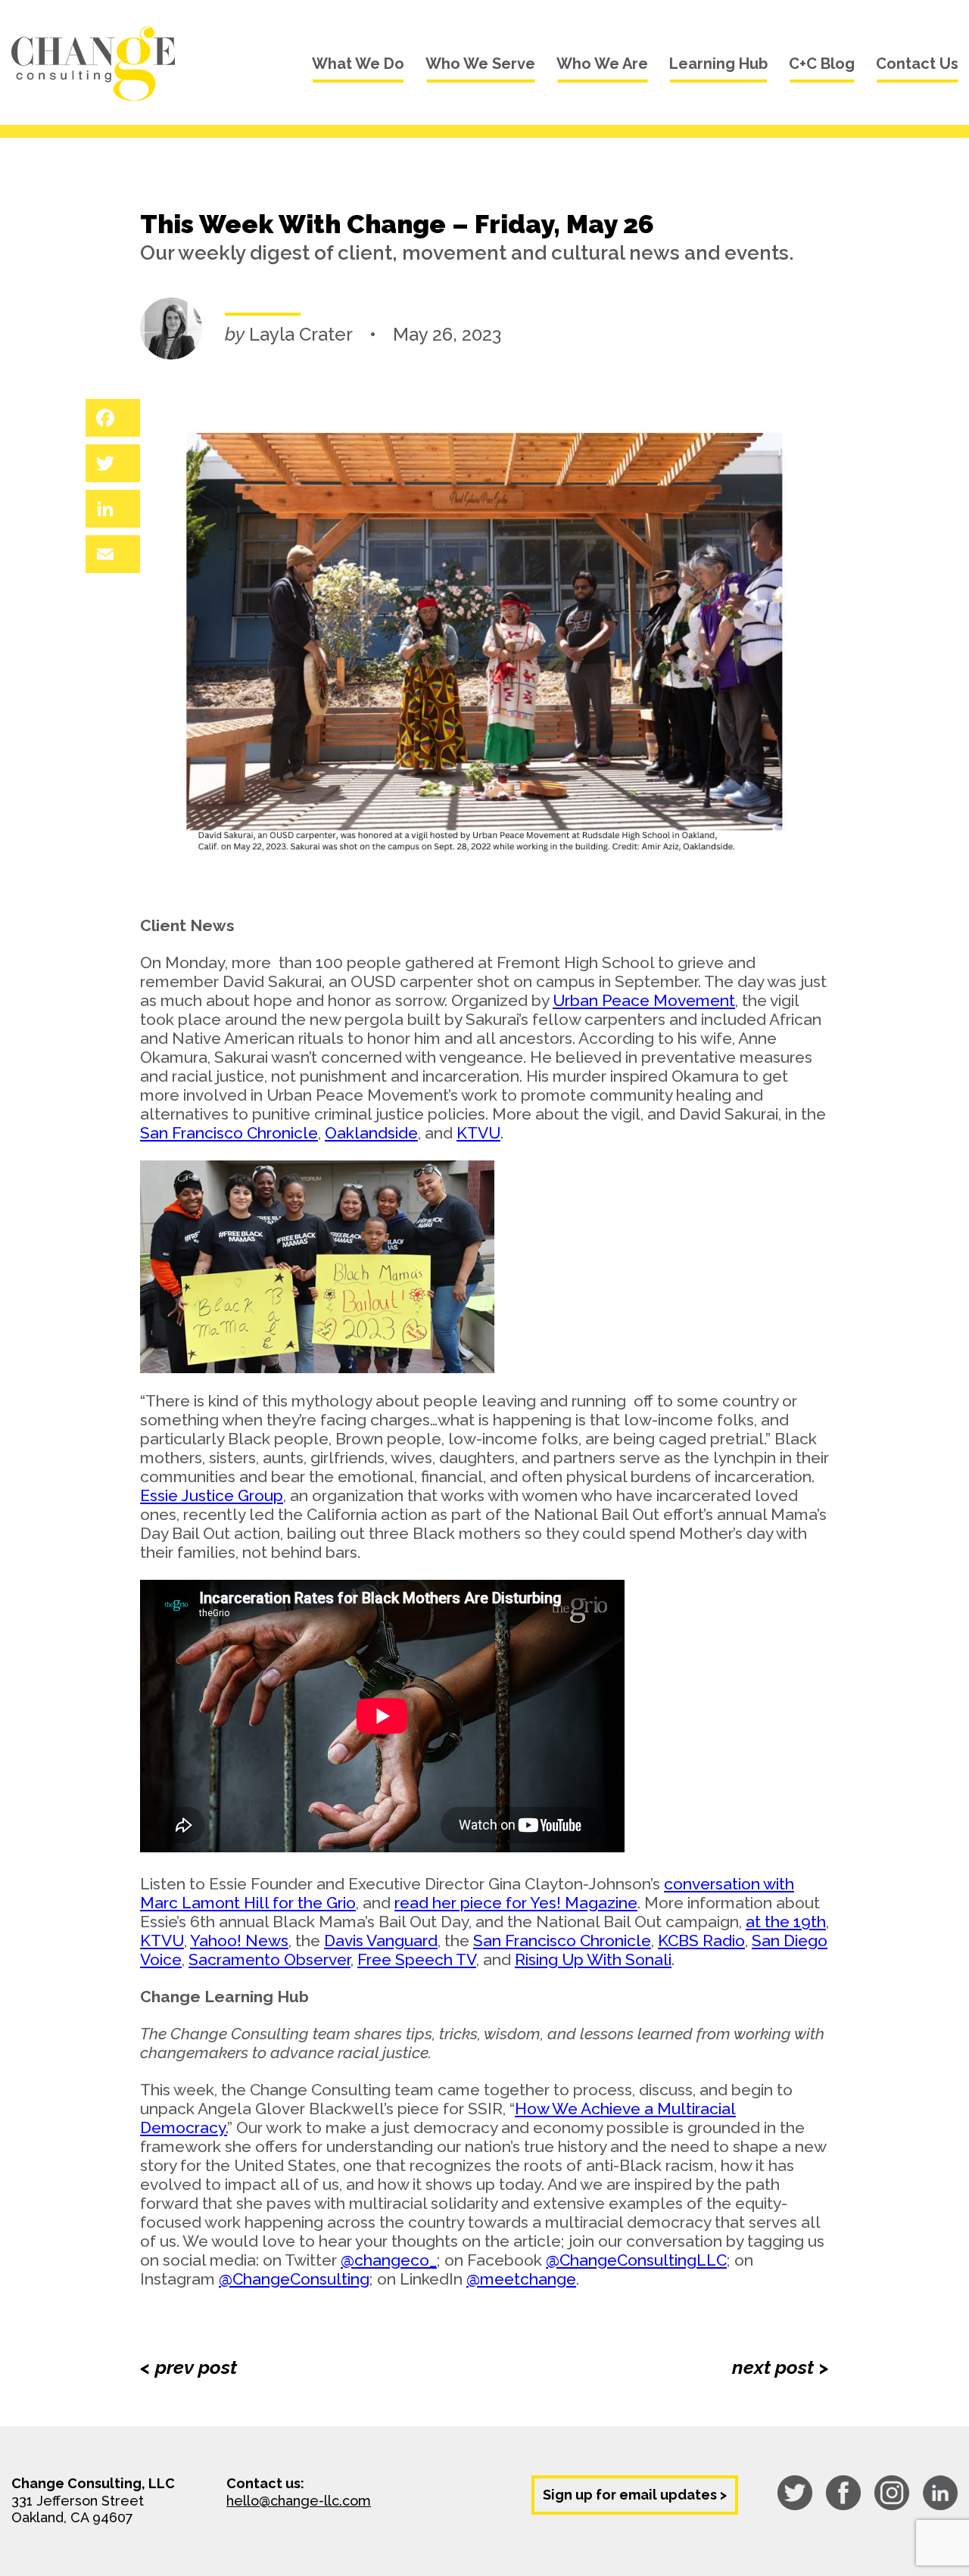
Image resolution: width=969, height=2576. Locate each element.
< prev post (189, 2367)
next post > (780, 2367)
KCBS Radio (701, 1941)
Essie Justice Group (212, 1495)
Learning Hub (718, 64)
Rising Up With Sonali (593, 1959)
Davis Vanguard (381, 1941)
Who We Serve (480, 64)
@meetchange (521, 2279)
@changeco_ (389, 2260)
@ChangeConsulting (294, 2279)
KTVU (478, 1133)
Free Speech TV (417, 1959)
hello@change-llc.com (299, 2501)
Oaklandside (371, 1133)
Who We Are (602, 64)
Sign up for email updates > (635, 2495)
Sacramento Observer (270, 1959)
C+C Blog (822, 64)
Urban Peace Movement (644, 1000)
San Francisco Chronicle (229, 1133)
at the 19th (786, 1922)
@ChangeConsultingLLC (636, 2260)
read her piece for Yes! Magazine (516, 1903)
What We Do (358, 64)
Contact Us (917, 64)
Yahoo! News (239, 1941)
